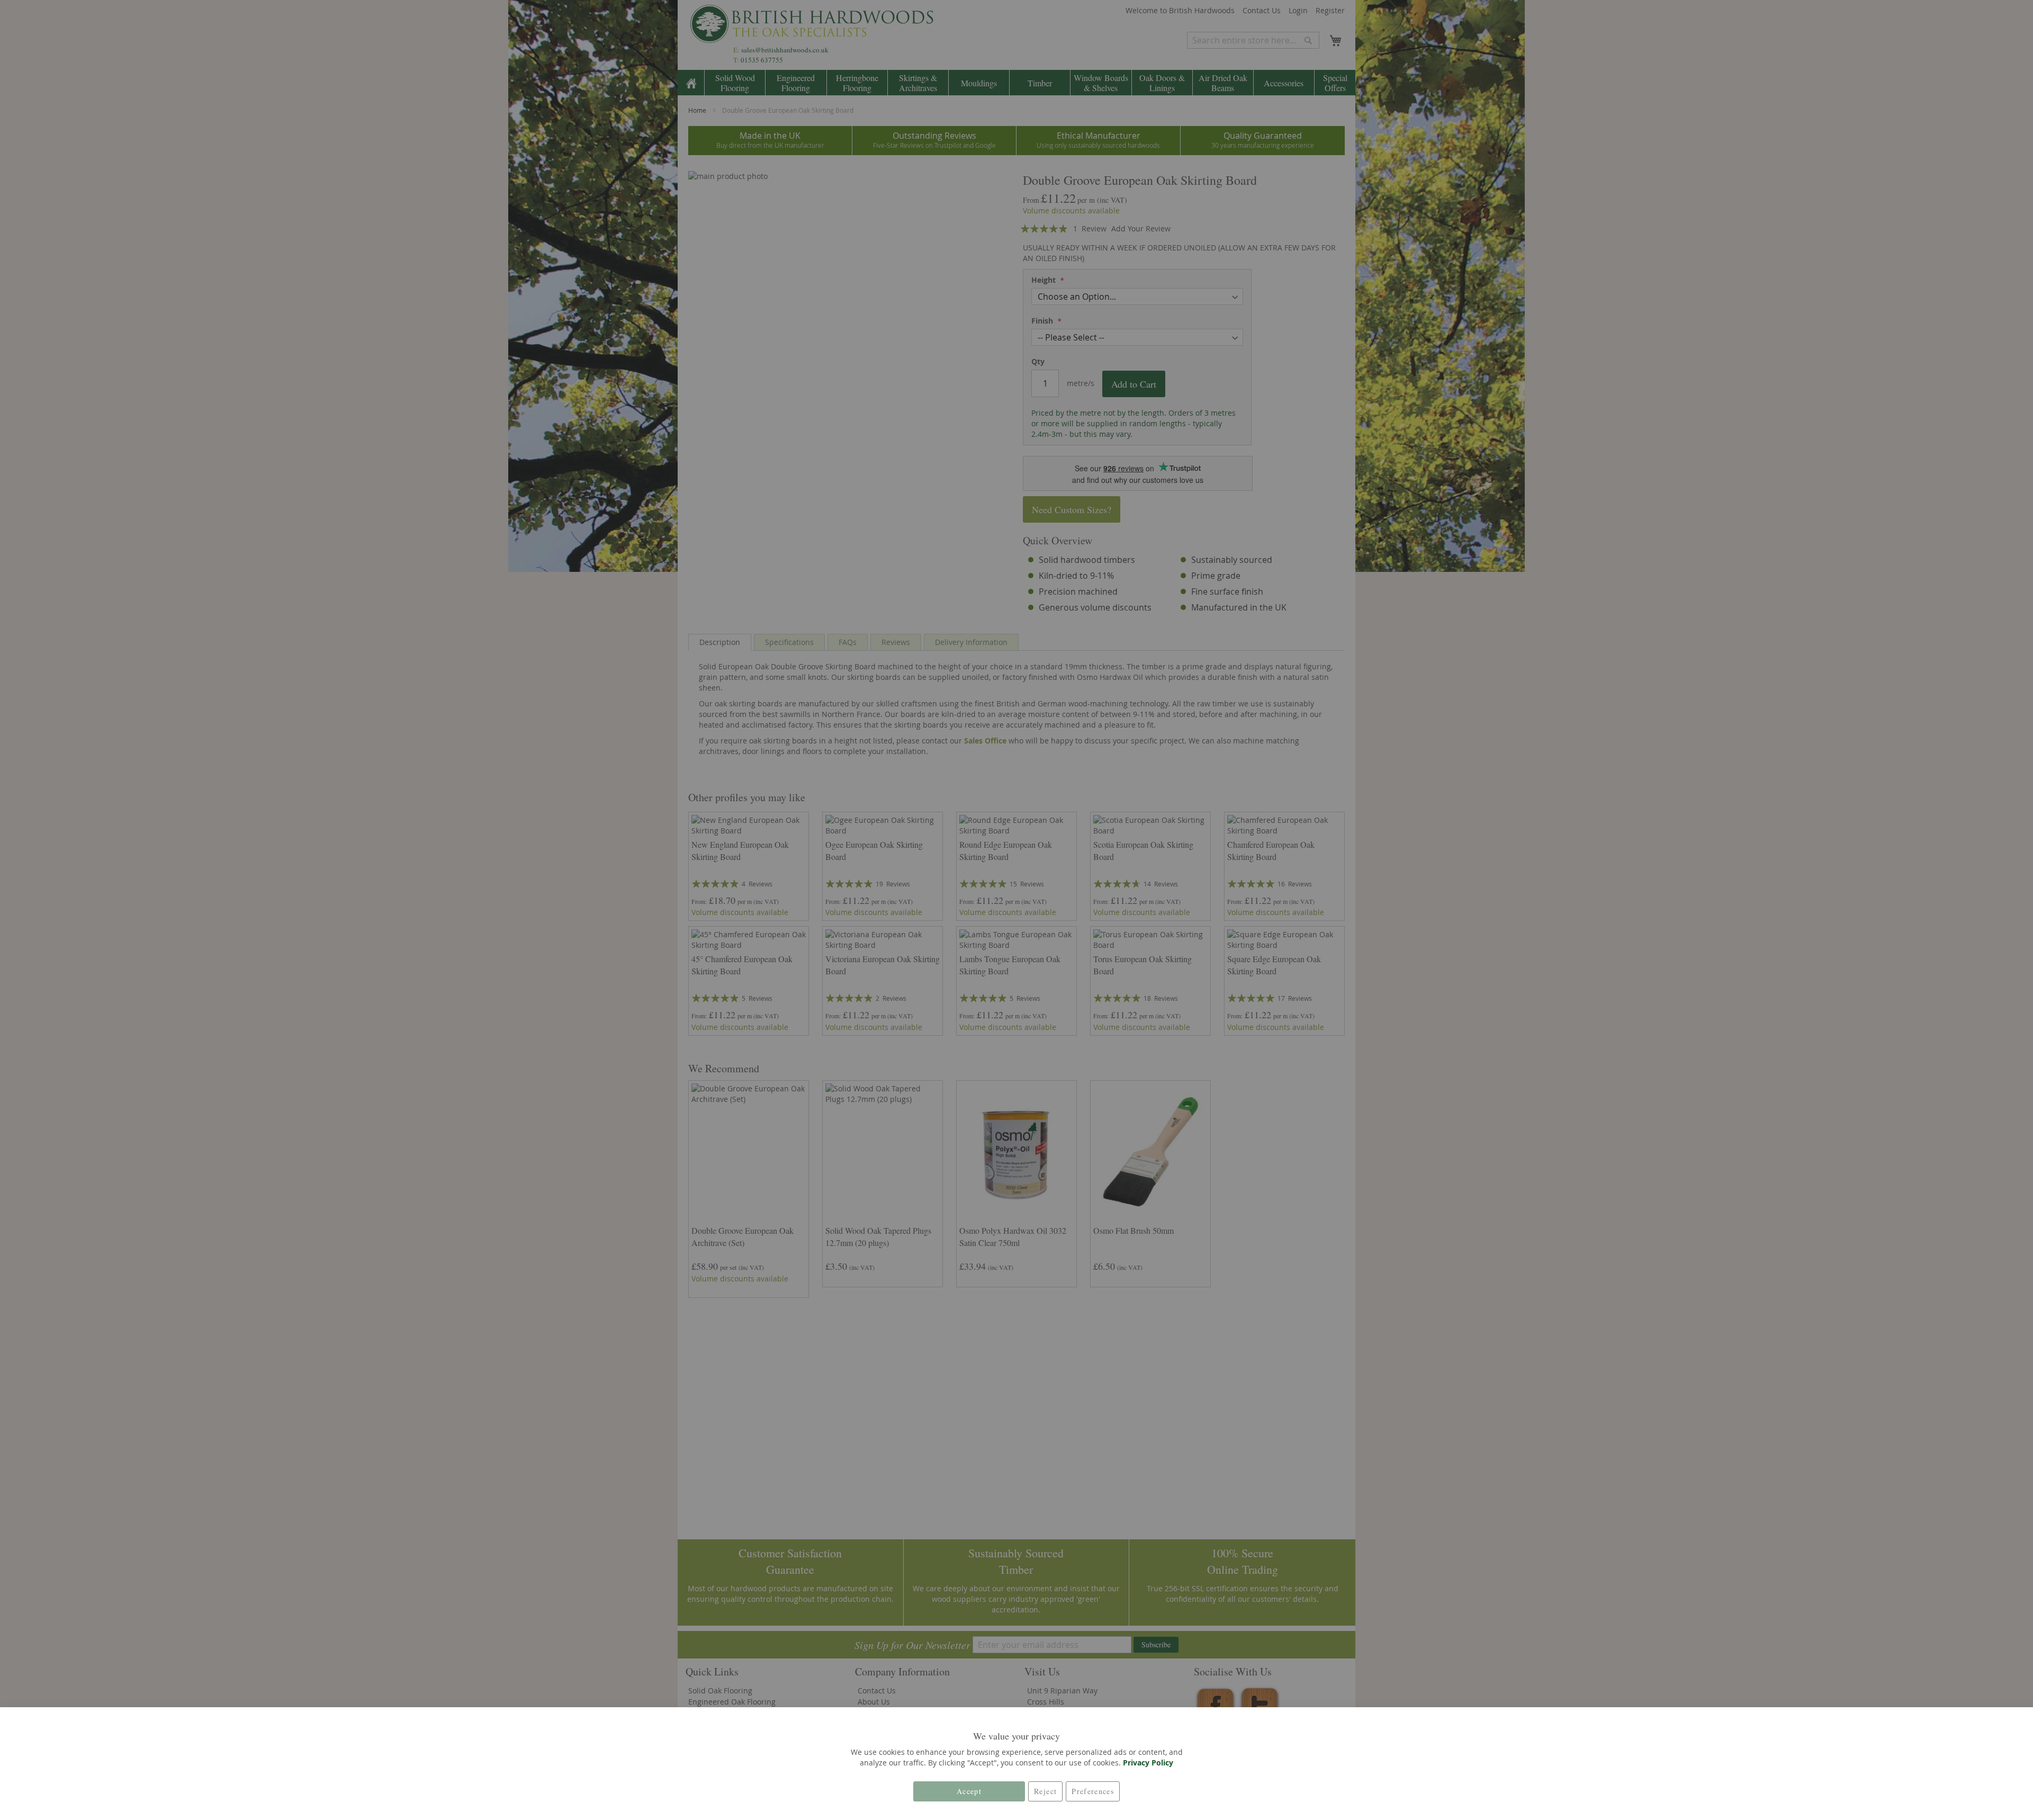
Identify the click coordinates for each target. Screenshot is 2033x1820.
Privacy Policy (1148, 1763)
